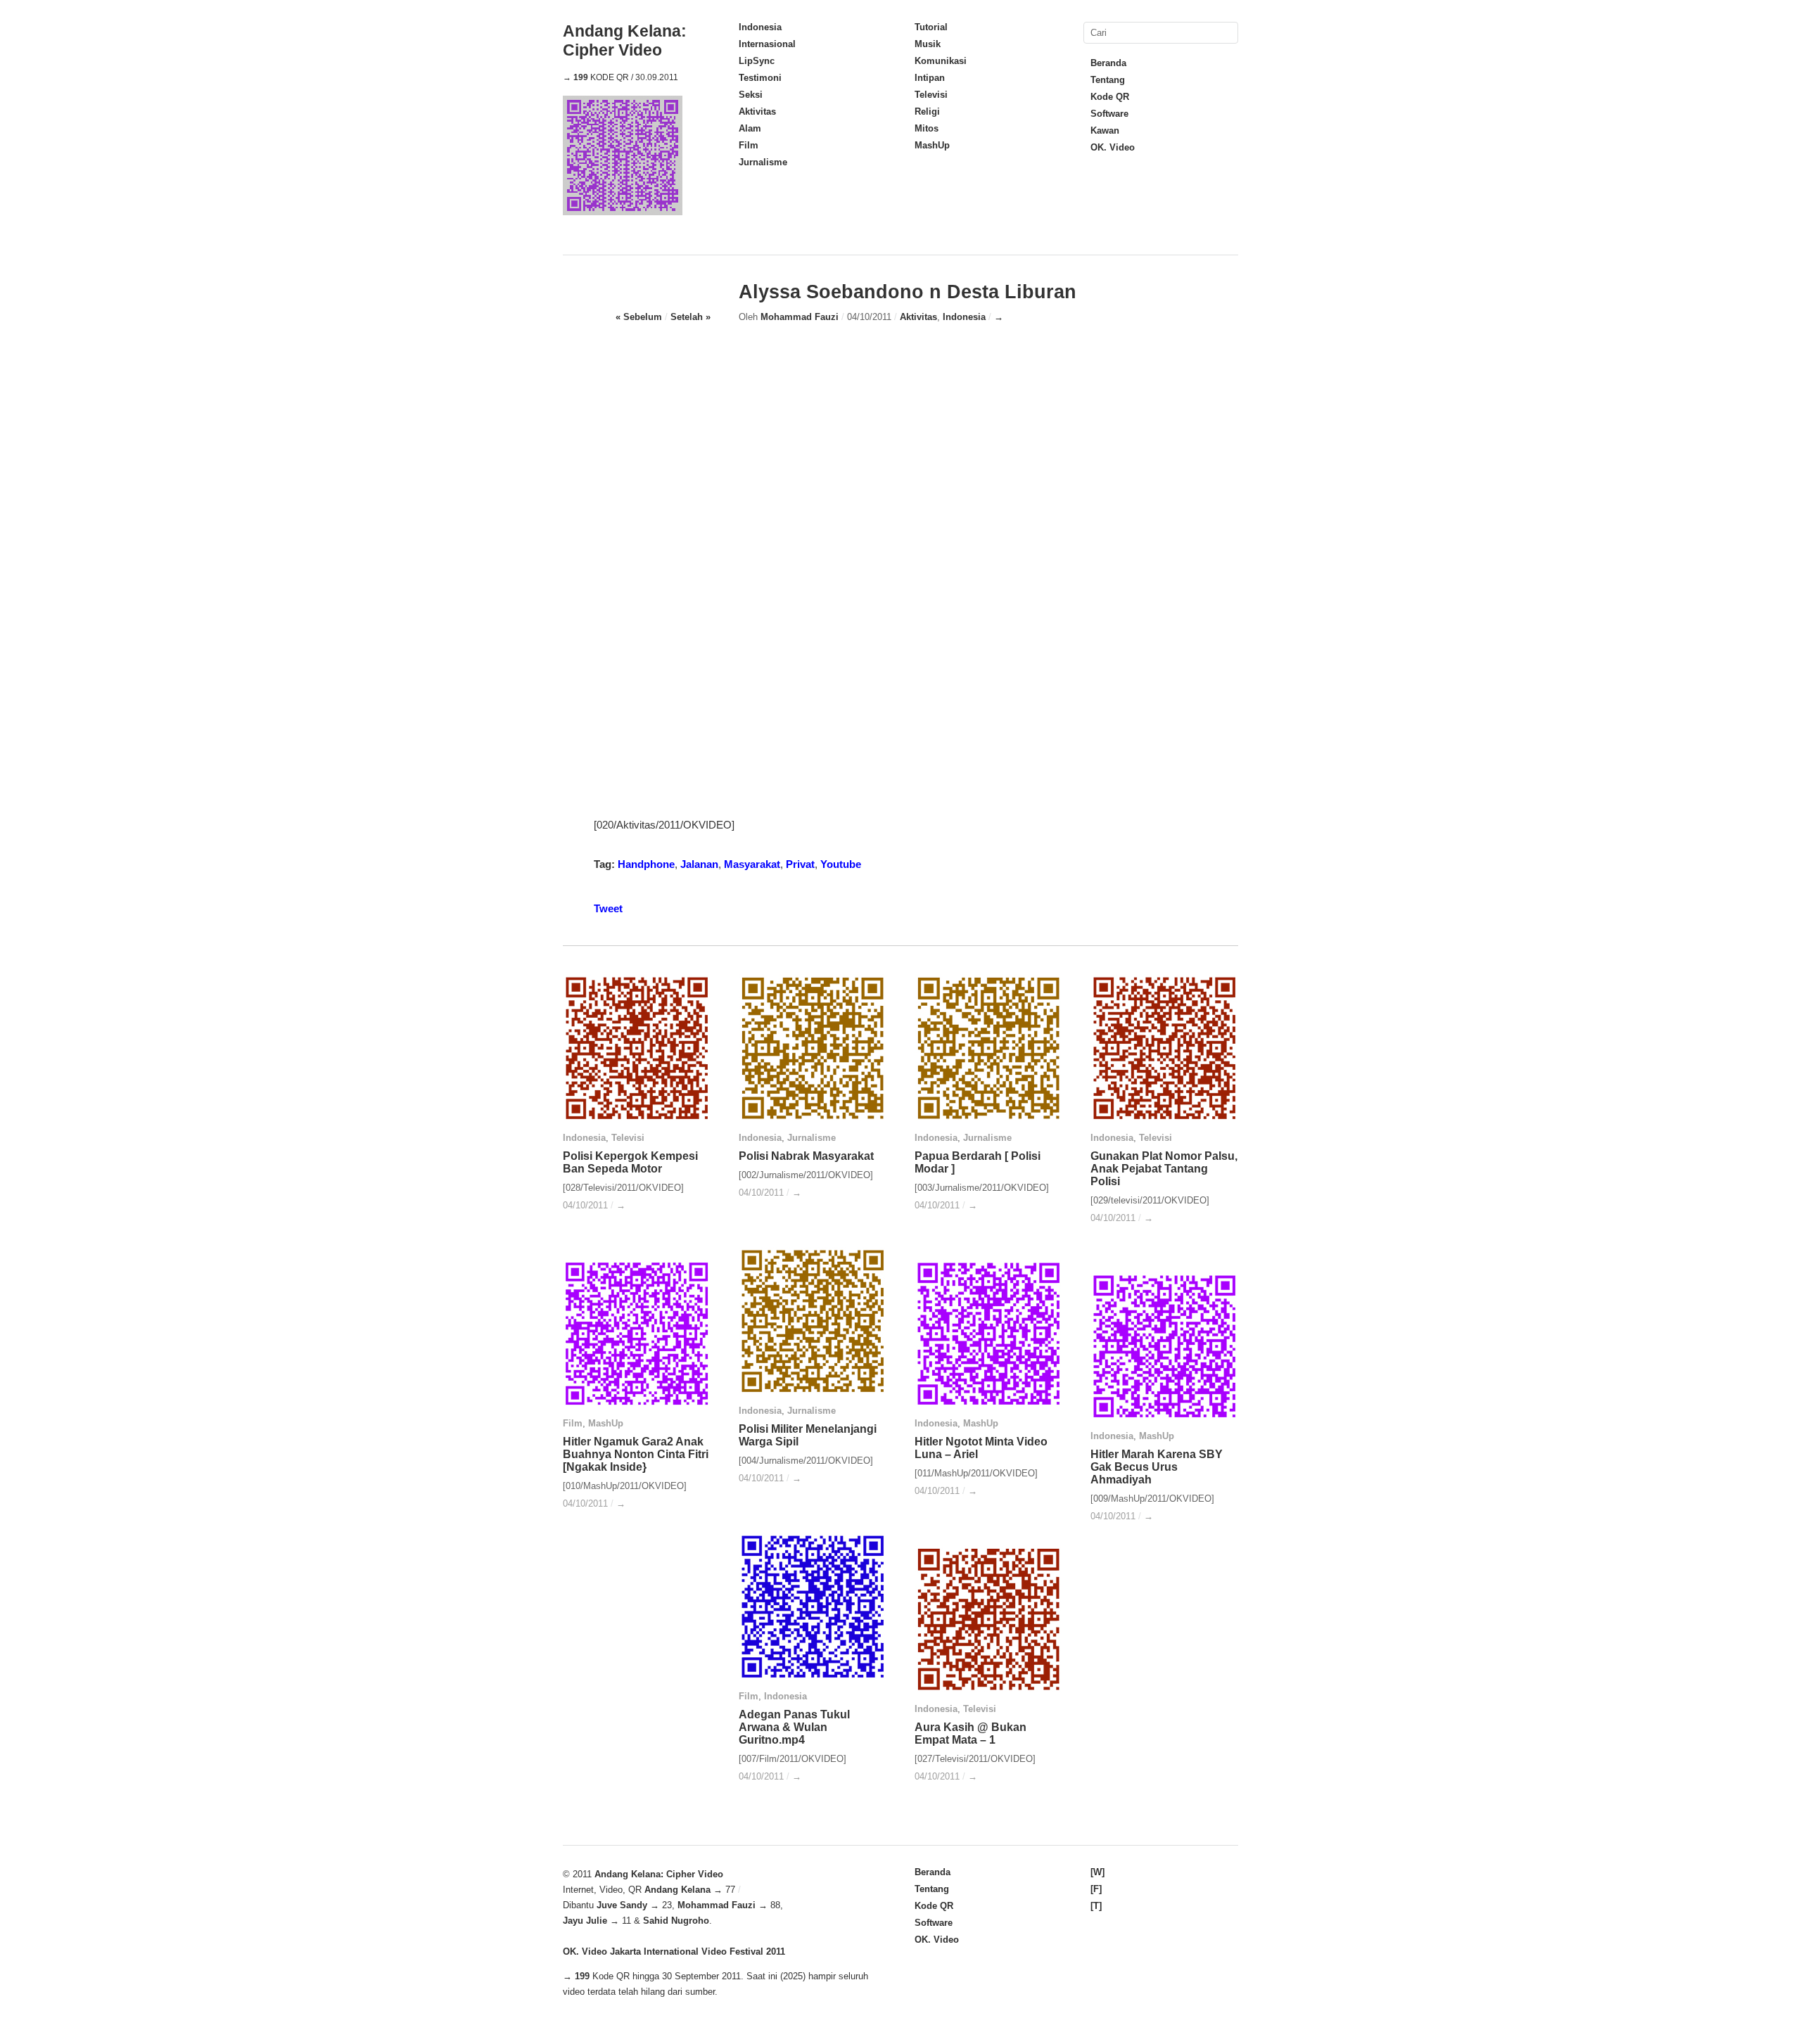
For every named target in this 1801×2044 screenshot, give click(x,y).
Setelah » (691, 317)
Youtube (841, 864)
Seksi (751, 95)
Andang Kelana (677, 1890)
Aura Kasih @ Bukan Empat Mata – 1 (970, 1733)
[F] (1096, 1889)
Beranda (1108, 63)
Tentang (1108, 80)
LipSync (757, 61)
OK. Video (1113, 147)
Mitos (927, 128)
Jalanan (699, 864)
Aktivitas (757, 111)
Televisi (931, 95)
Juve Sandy (622, 1905)
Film (749, 145)
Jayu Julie (585, 1921)
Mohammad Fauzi (800, 317)
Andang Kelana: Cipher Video (625, 40)
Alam (750, 128)
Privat (800, 864)
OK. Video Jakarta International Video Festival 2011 (674, 1952)
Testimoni (760, 78)
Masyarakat (752, 864)
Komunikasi (941, 61)
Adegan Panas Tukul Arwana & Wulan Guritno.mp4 (794, 1727)
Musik (928, 44)
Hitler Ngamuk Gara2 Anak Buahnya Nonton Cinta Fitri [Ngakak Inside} (636, 1454)
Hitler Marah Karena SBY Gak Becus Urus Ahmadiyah (1157, 1467)
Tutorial (931, 27)
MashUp (932, 145)
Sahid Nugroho (676, 1921)
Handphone (646, 864)
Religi (927, 111)
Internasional (767, 44)
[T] (1096, 1906)
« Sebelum (639, 317)
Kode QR (1110, 97)
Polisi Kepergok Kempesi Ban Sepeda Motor (630, 1162)
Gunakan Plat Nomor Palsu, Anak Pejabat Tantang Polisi (1164, 1169)
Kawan (1105, 130)
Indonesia (760, 27)
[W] (1097, 1872)
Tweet (608, 908)
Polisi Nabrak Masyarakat (806, 1156)
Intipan (930, 78)
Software (1109, 114)
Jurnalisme (763, 162)
